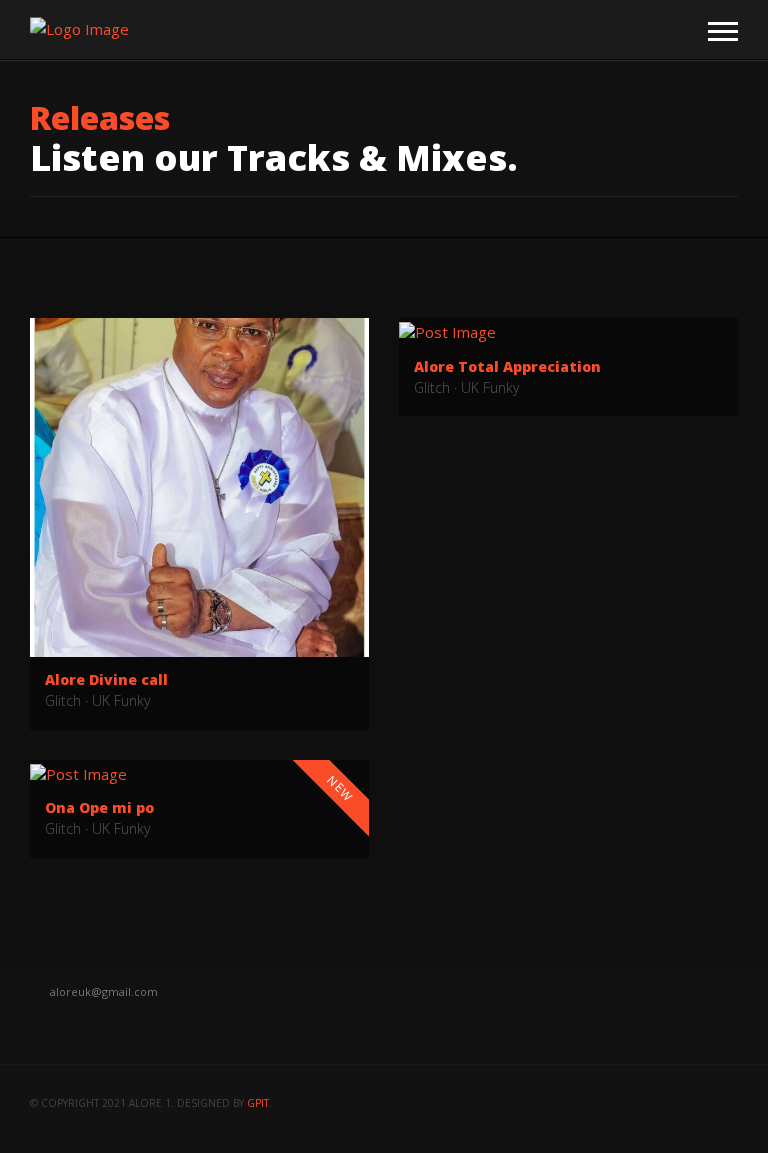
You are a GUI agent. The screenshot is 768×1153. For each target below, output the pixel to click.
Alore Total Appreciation (507, 366)
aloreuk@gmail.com (104, 991)
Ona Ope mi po (99, 807)
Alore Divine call (106, 679)
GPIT (258, 1103)
